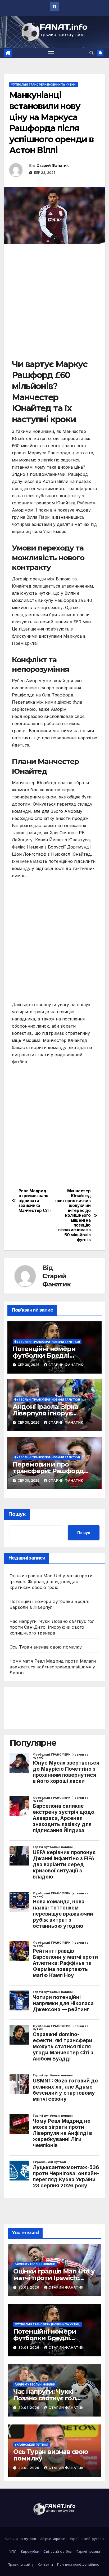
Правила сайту (21, 2564)
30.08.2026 (29, 2287)
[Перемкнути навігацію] (51, 53)
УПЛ (13, 2551)
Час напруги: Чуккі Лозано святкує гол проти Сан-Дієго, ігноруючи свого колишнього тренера (52, 1627)
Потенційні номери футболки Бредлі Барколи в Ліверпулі (46, 1355)
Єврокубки (30, 2551)
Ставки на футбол (21, 2539)
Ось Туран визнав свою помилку (46, 1647)
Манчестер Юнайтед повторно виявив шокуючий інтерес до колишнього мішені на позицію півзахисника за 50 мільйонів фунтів (73, 1215)
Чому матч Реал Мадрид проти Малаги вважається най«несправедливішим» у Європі (53, 1667)
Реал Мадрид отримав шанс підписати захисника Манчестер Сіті (35, 1201)
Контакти (45, 2564)
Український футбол (31, 2445)
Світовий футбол (58, 2551)
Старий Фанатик (53, 166)
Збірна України (53, 2539)
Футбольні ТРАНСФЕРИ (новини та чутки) (44, 85)
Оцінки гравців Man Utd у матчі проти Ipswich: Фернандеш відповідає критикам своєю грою (51, 1582)
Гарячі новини (88, 2551)
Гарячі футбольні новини (35, 2264)
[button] (92, 53)
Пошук (17, 1514)
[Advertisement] (54, 304)
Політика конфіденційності (79, 2564)
